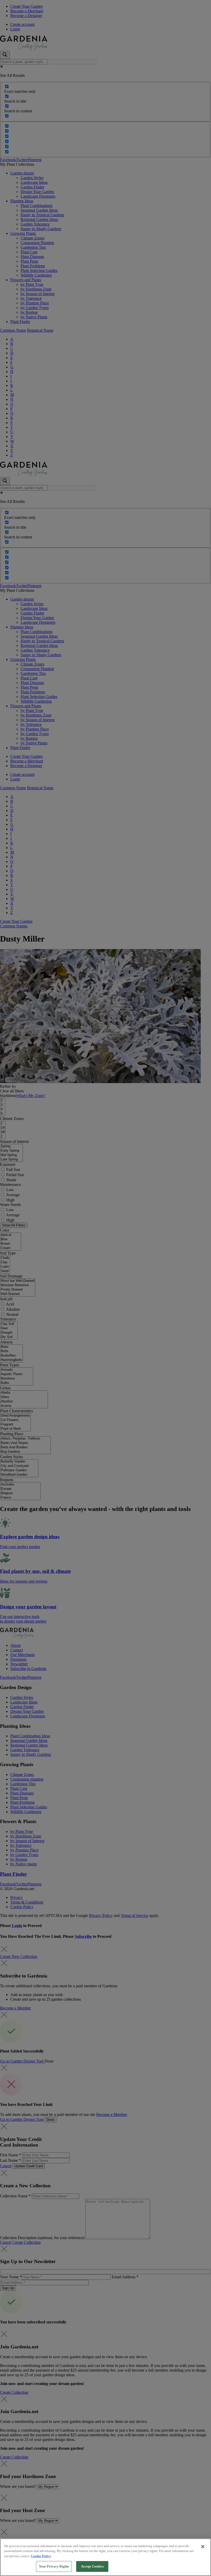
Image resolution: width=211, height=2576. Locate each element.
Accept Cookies (92, 2566)
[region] (105, 2557)
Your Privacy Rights (54, 2566)
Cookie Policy (41, 2556)
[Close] (203, 2547)
